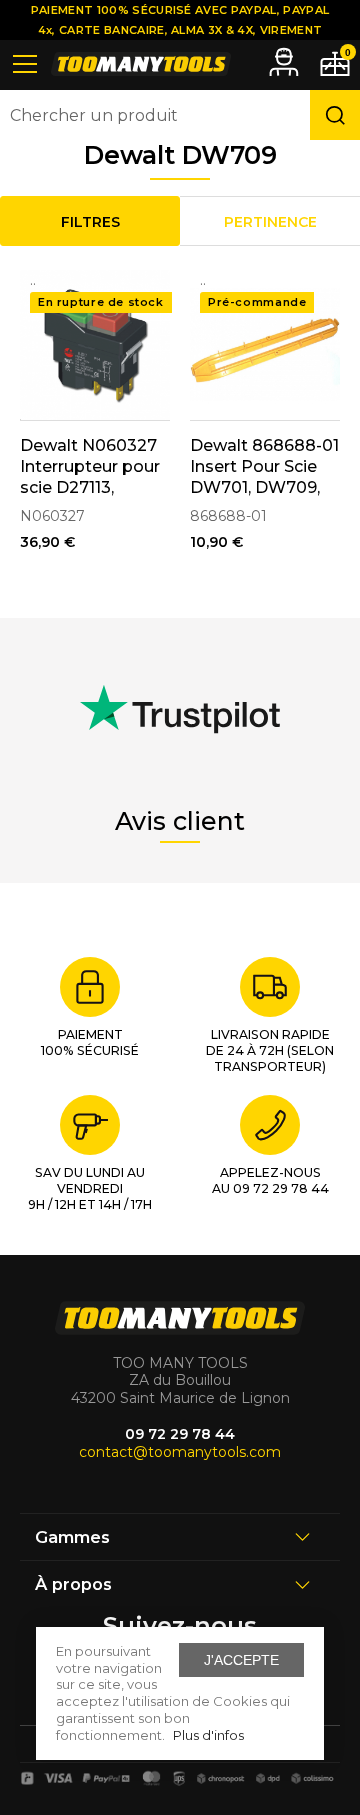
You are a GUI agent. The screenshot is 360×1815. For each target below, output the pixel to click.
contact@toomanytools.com (180, 1452)
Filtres (90, 222)
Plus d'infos (208, 1735)
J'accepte (241, 1660)
